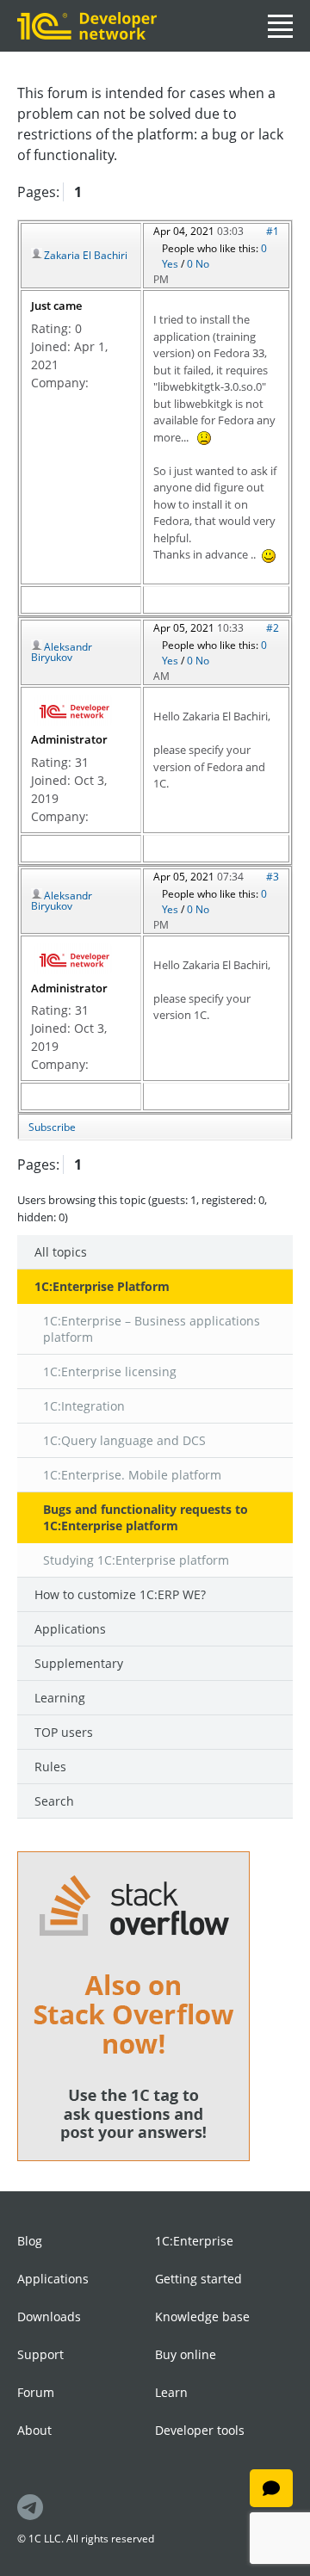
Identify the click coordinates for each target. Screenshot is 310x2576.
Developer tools (200, 2430)
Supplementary (79, 1663)
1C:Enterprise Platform (102, 1286)
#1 (273, 231)
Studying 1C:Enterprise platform (136, 1560)
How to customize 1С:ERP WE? (120, 1594)
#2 (273, 628)
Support (40, 2354)
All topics (61, 1252)
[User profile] (73, 709)
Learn (171, 2392)
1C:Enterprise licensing (110, 1371)
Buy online (186, 2354)
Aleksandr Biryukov (62, 652)
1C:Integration (84, 1406)
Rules (50, 1767)
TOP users (64, 1732)
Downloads (49, 2317)
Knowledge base (202, 2317)
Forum (36, 2392)
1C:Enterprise (194, 2241)
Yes (171, 264)
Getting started (198, 2279)
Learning (60, 1698)
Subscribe (52, 1127)
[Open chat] (271, 2488)
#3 (273, 877)
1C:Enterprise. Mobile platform (132, 1475)
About (34, 2430)
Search (54, 1801)
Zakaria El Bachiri (86, 255)
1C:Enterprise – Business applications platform (152, 1329)
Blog (30, 2241)
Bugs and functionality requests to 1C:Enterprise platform (146, 1517)
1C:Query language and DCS (124, 1440)
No (202, 264)
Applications (70, 1629)
